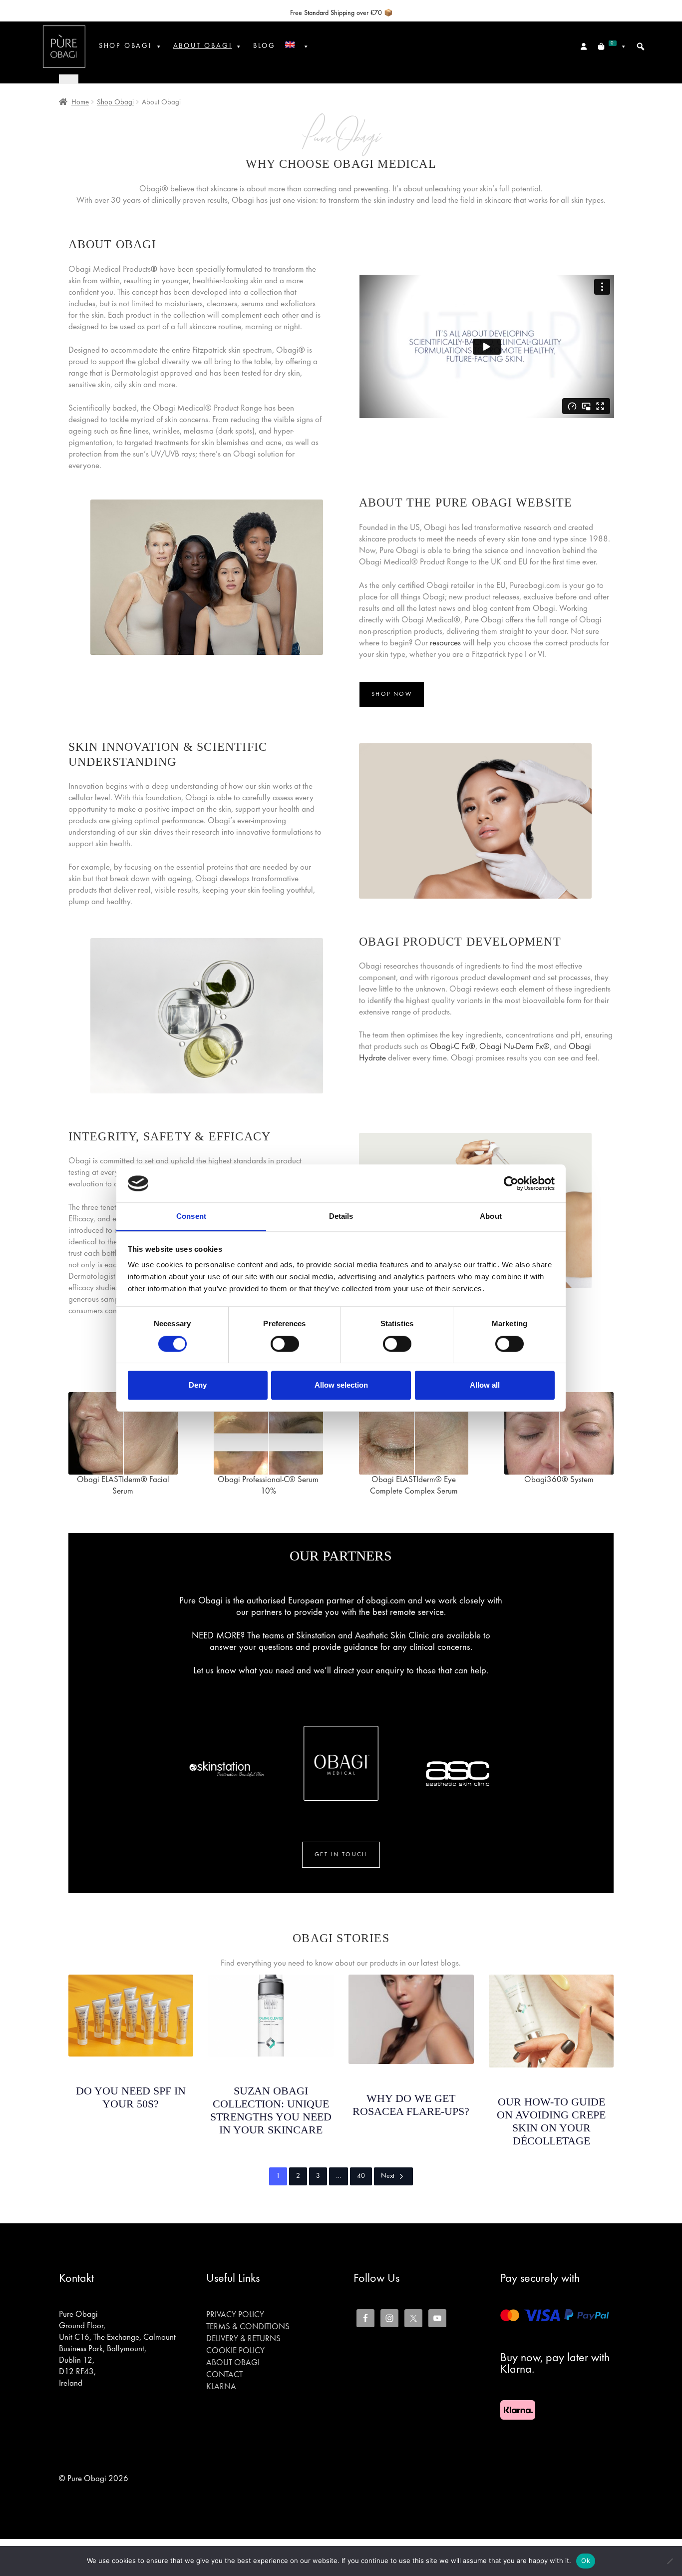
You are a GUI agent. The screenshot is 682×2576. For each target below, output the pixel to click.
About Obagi (233, 2363)
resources (445, 643)
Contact (224, 2375)
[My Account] (584, 46)
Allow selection (341, 1385)
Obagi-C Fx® (453, 1047)
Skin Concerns (131, 2068)
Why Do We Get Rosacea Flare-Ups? (411, 2105)
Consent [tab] (191, 1217)
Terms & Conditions (248, 2327)
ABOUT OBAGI (203, 46)
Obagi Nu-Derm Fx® (514, 1047)
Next (388, 2176)
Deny (198, 1385)
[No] (670, 2561)
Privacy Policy (235, 2315)
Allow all (485, 1385)
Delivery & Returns (243, 2339)
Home (80, 102)
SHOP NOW (392, 694)
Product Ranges (271, 2068)
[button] (641, 46)
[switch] (285, 1344)
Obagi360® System (559, 1480)
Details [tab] (341, 1217)
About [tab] (491, 1217)
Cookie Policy (235, 2351)
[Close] (69, 79)
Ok (586, 2561)
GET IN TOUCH (341, 1855)
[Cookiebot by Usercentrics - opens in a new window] (511, 1183)
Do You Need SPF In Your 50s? (131, 2097)
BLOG (264, 46)
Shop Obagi (125, 46)
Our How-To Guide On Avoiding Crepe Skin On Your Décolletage (551, 2121)
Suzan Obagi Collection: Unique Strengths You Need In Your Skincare (271, 2110)
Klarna (221, 2387)
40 (361, 2176)
